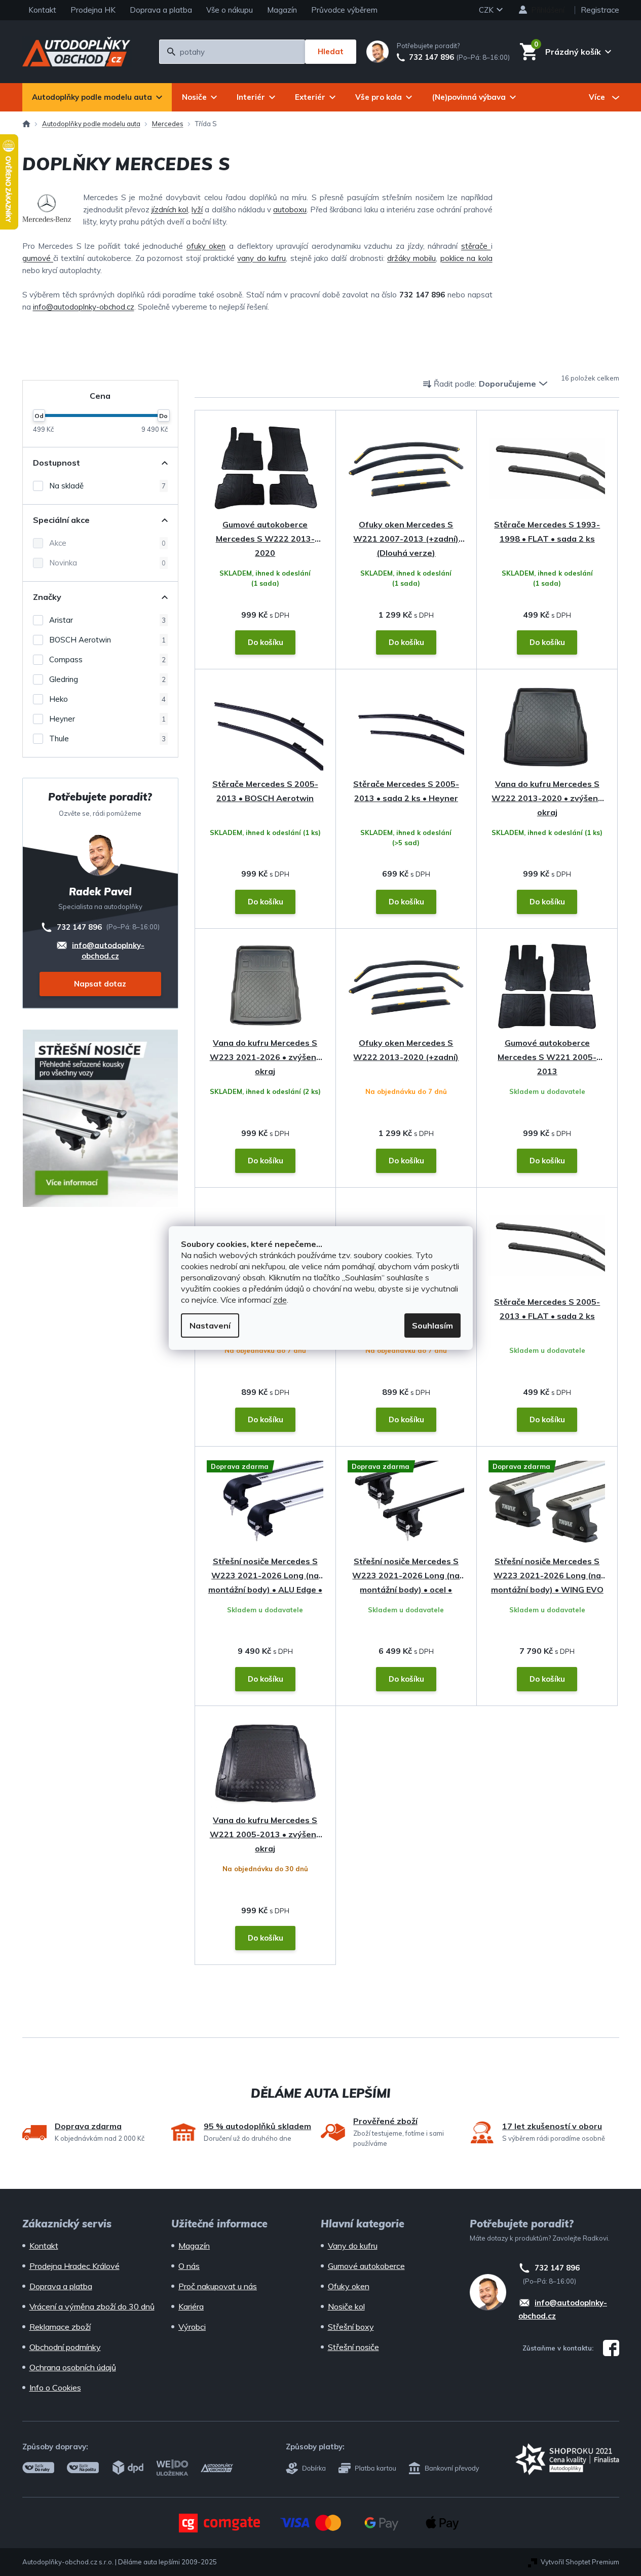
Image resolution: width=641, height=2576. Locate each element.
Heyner (107, 719)
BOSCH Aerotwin (107, 640)
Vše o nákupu (230, 10)
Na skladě (107, 486)
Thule (107, 738)
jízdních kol (170, 210)
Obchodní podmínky (65, 2347)
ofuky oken (206, 246)
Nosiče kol (346, 2306)
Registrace (600, 10)
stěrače (476, 246)
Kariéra (191, 2306)
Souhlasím (432, 1325)
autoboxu (290, 210)
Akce (107, 543)
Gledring (107, 679)
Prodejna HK (93, 10)
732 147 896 (431, 57)
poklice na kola (466, 258)
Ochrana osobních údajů (73, 2367)
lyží (197, 210)
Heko (107, 699)
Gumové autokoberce (366, 2266)
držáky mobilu (411, 258)
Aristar (107, 620)
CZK (487, 10)
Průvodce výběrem (344, 10)
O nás (189, 2266)
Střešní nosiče (353, 2347)
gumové (38, 258)
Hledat (331, 51)
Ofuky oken (349, 2286)
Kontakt (42, 10)
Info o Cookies (55, 2388)
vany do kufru (261, 258)
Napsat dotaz (100, 984)
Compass (107, 659)
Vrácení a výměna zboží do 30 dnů (92, 2306)
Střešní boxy (351, 2327)
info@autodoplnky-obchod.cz (84, 307)
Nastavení (210, 1325)
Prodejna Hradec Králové (74, 2266)
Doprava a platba (161, 10)
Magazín (282, 10)
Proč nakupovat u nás (218, 2286)
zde (280, 1300)
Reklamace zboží (60, 2327)
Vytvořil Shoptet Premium (580, 2562)
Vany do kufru (353, 2246)
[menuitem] (97, 97)
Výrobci (192, 2327)
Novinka (107, 563)
